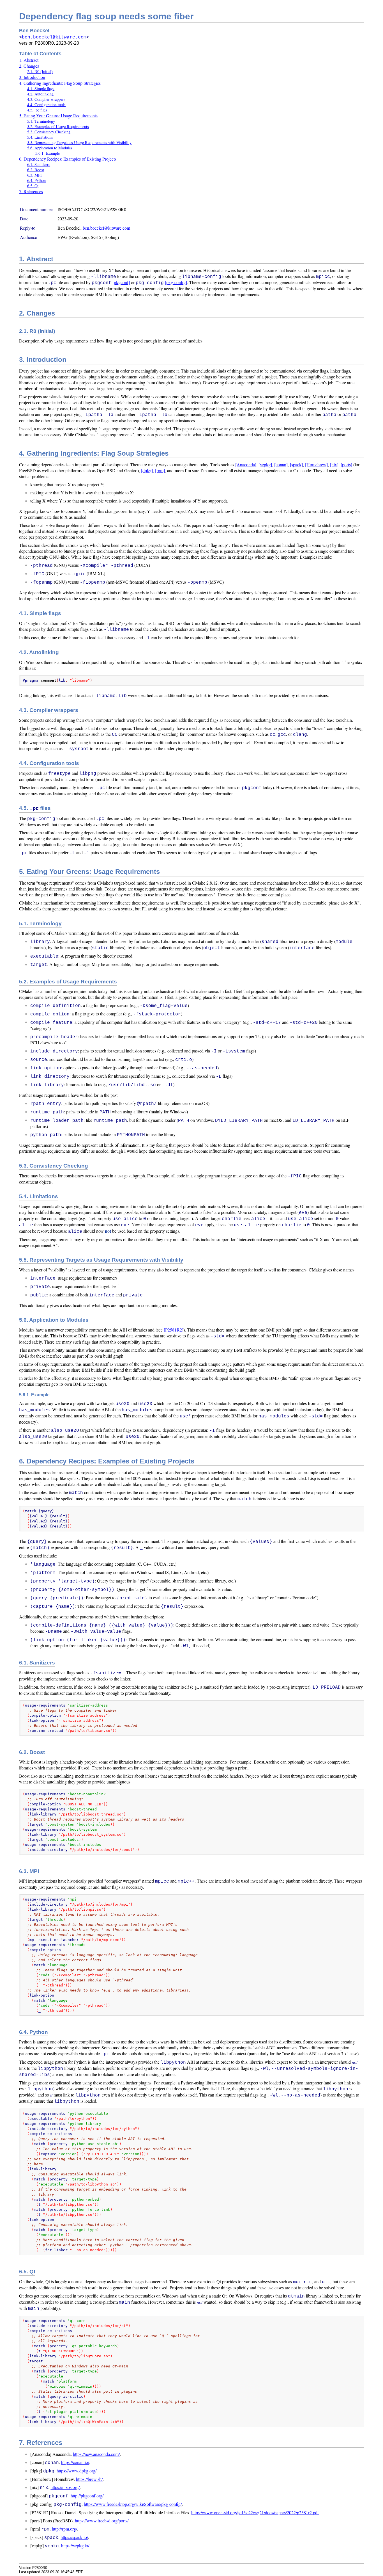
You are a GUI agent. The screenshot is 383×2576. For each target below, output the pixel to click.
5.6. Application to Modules (50, 148)
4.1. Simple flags (41, 89)
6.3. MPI (34, 175)
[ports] (346, 464)
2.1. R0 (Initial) (40, 71)
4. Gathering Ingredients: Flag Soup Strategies (60, 83)
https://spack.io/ (74, 2537)
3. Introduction (32, 77)
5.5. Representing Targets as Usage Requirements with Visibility (79, 142)
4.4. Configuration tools (46, 105)
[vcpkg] (265, 464)
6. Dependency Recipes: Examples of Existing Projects (68, 159)
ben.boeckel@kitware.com (54, 37)
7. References (31, 191)
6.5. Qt (33, 186)
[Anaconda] (246, 464)
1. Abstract (29, 60)
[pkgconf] (121, 282)
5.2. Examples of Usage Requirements (58, 126)
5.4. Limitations (40, 137)
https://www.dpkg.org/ (77, 2471)
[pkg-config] (176, 282)
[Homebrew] (316, 464)
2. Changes (29, 66)
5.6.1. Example (48, 153)
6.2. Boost (36, 170)
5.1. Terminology (41, 121)
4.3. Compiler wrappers (46, 99)
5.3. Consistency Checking (49, 132)
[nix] (334, 464)
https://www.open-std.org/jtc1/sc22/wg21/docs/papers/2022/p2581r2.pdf (255, 2512)
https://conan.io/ (75, 2462)
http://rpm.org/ (64, 2529)
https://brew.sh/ (89, 2479)
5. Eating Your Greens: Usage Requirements (58, 116)
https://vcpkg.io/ (75, 2546)
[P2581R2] (174, 1330)
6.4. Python (36, 180)
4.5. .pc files (37, 110)
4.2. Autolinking (40, 94)
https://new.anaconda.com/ (96, 2454)
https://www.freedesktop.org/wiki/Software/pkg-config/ (133, 2504)
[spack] (296, 464)
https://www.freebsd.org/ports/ (102, 2521)
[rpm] (160, 470)
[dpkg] (147, 470)
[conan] (281, 464)
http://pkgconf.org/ (87, 2496)
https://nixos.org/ (65, 2487)
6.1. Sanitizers (39, 164)
